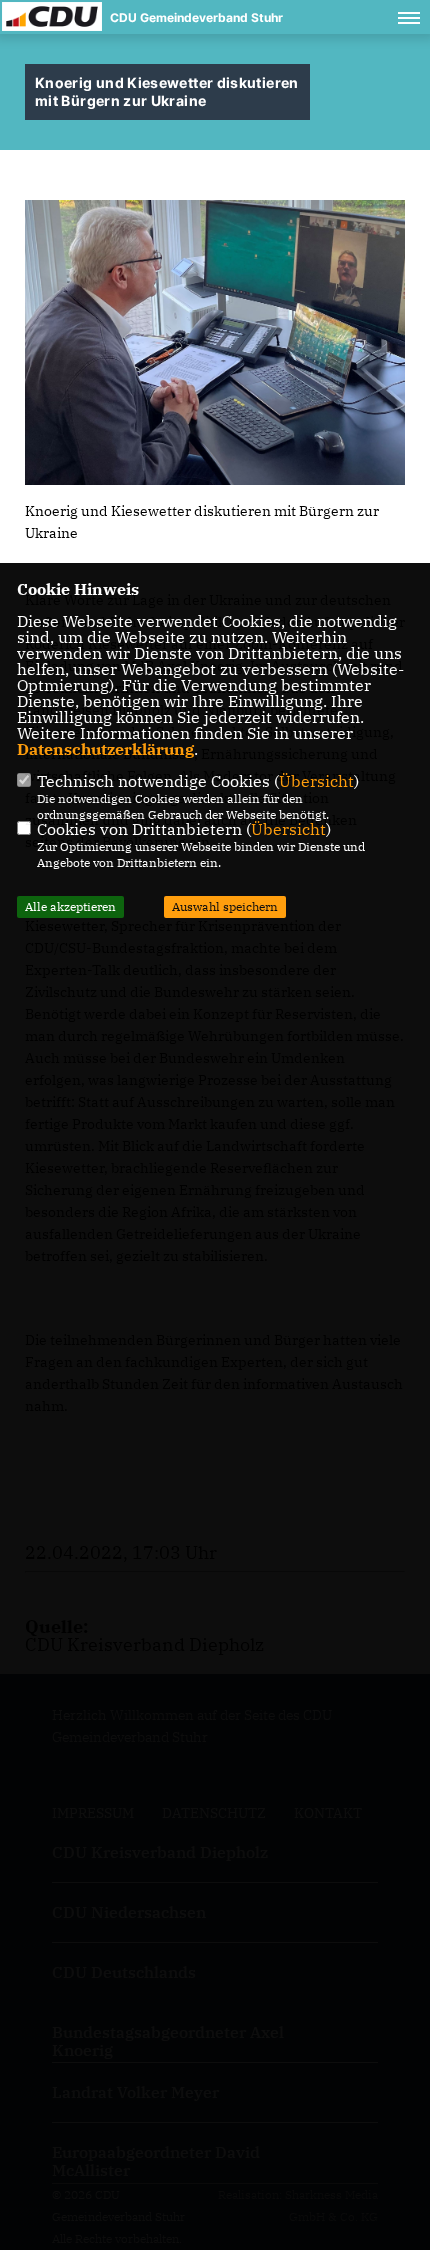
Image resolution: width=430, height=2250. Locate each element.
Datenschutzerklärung (105, 749)
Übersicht (316, 781)
